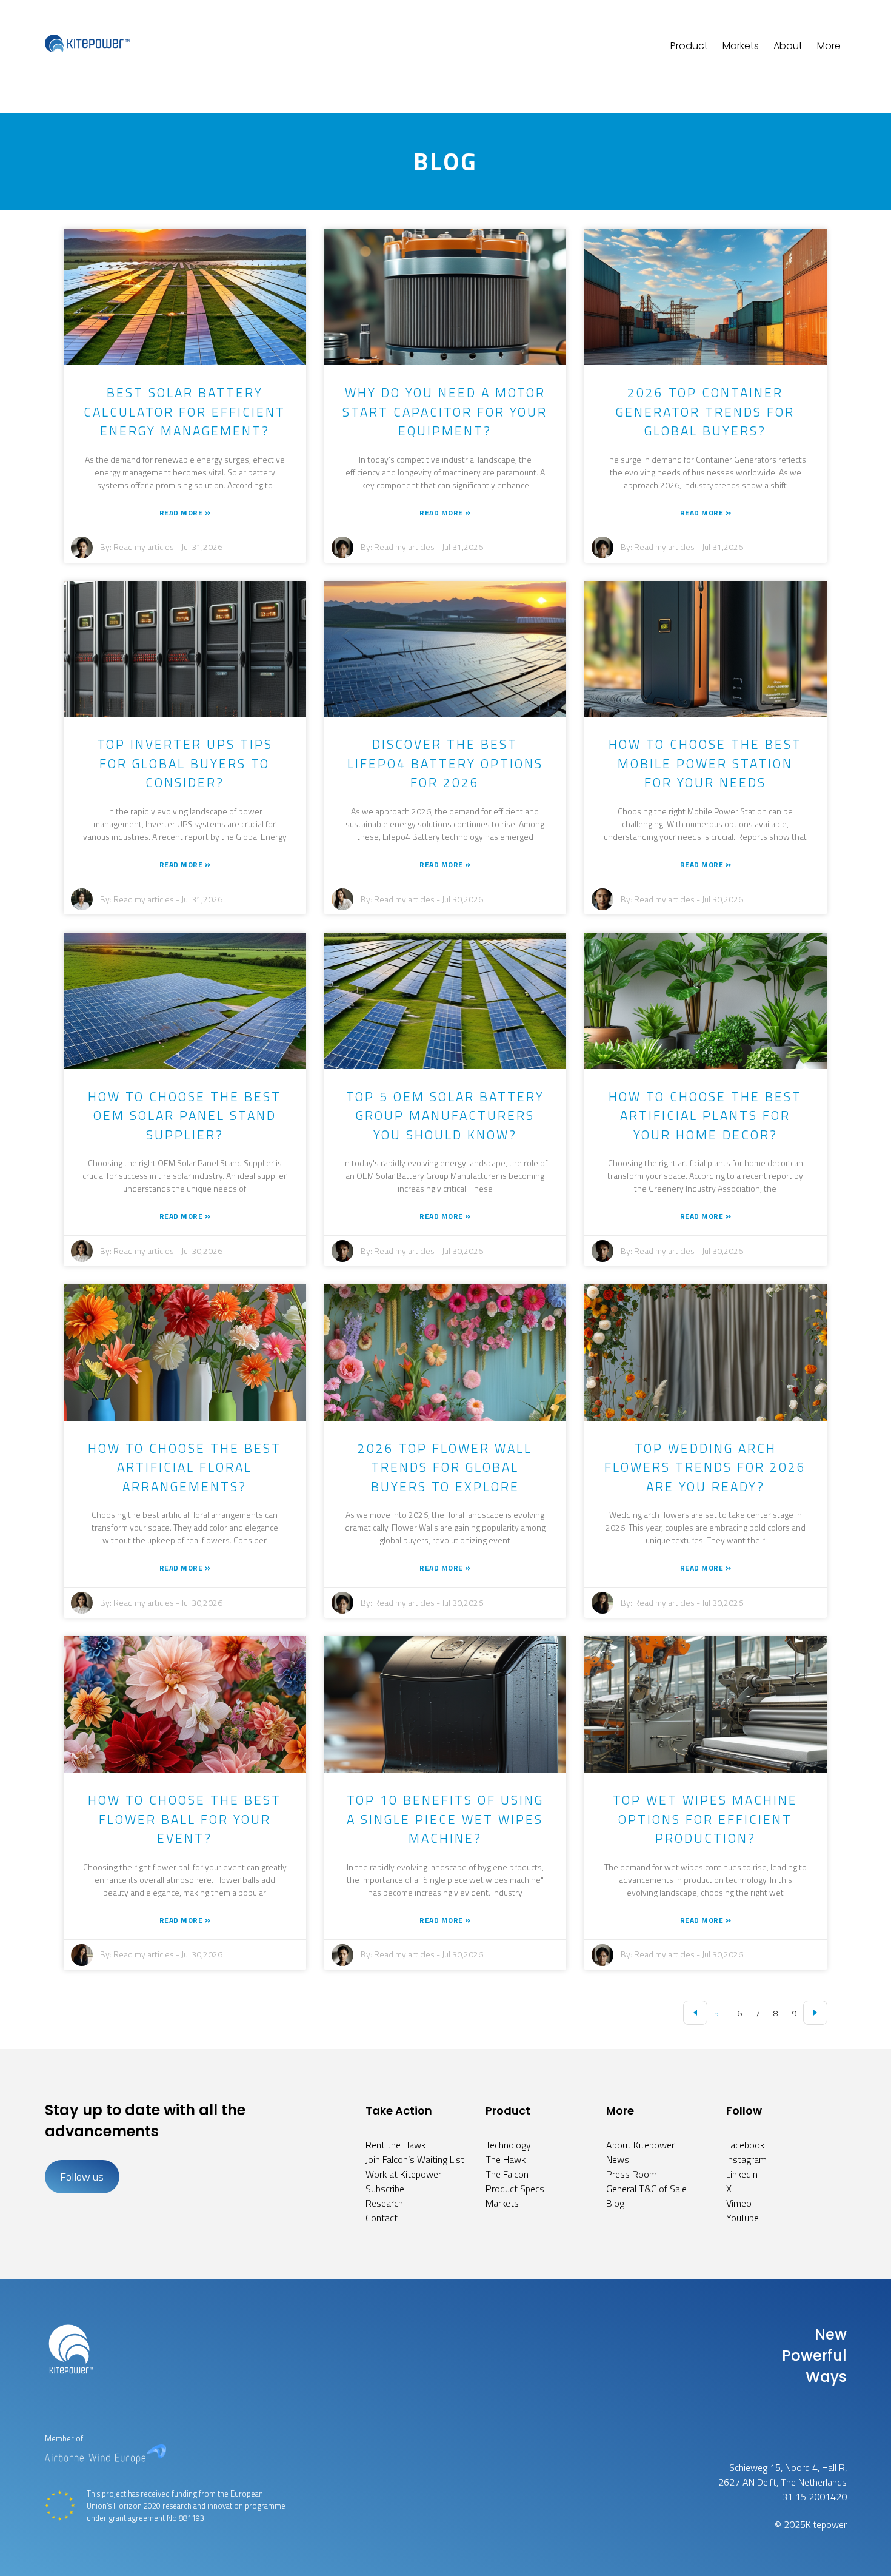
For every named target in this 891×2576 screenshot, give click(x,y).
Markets (741, 46)
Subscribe (385, 2189)
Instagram (746, 2159)
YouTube (743, 2218)
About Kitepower (640, 2145)
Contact (382, 2218)
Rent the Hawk (395, 2145)
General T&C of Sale (646, 2189)
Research (384, 2203)
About (788, 46)
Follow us (82, 2177)
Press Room (632, 2174)
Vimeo (739, 2203)
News (618, 2159)
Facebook (745, 2145)
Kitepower (826, 2524)
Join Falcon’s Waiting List (415, 2159)
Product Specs (515, 2189)
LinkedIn (742, 2174)
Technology (508, 2145)
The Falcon (507, 2174)
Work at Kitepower (403, 2174)
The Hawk (506, 2159)
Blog (615, 2203)
